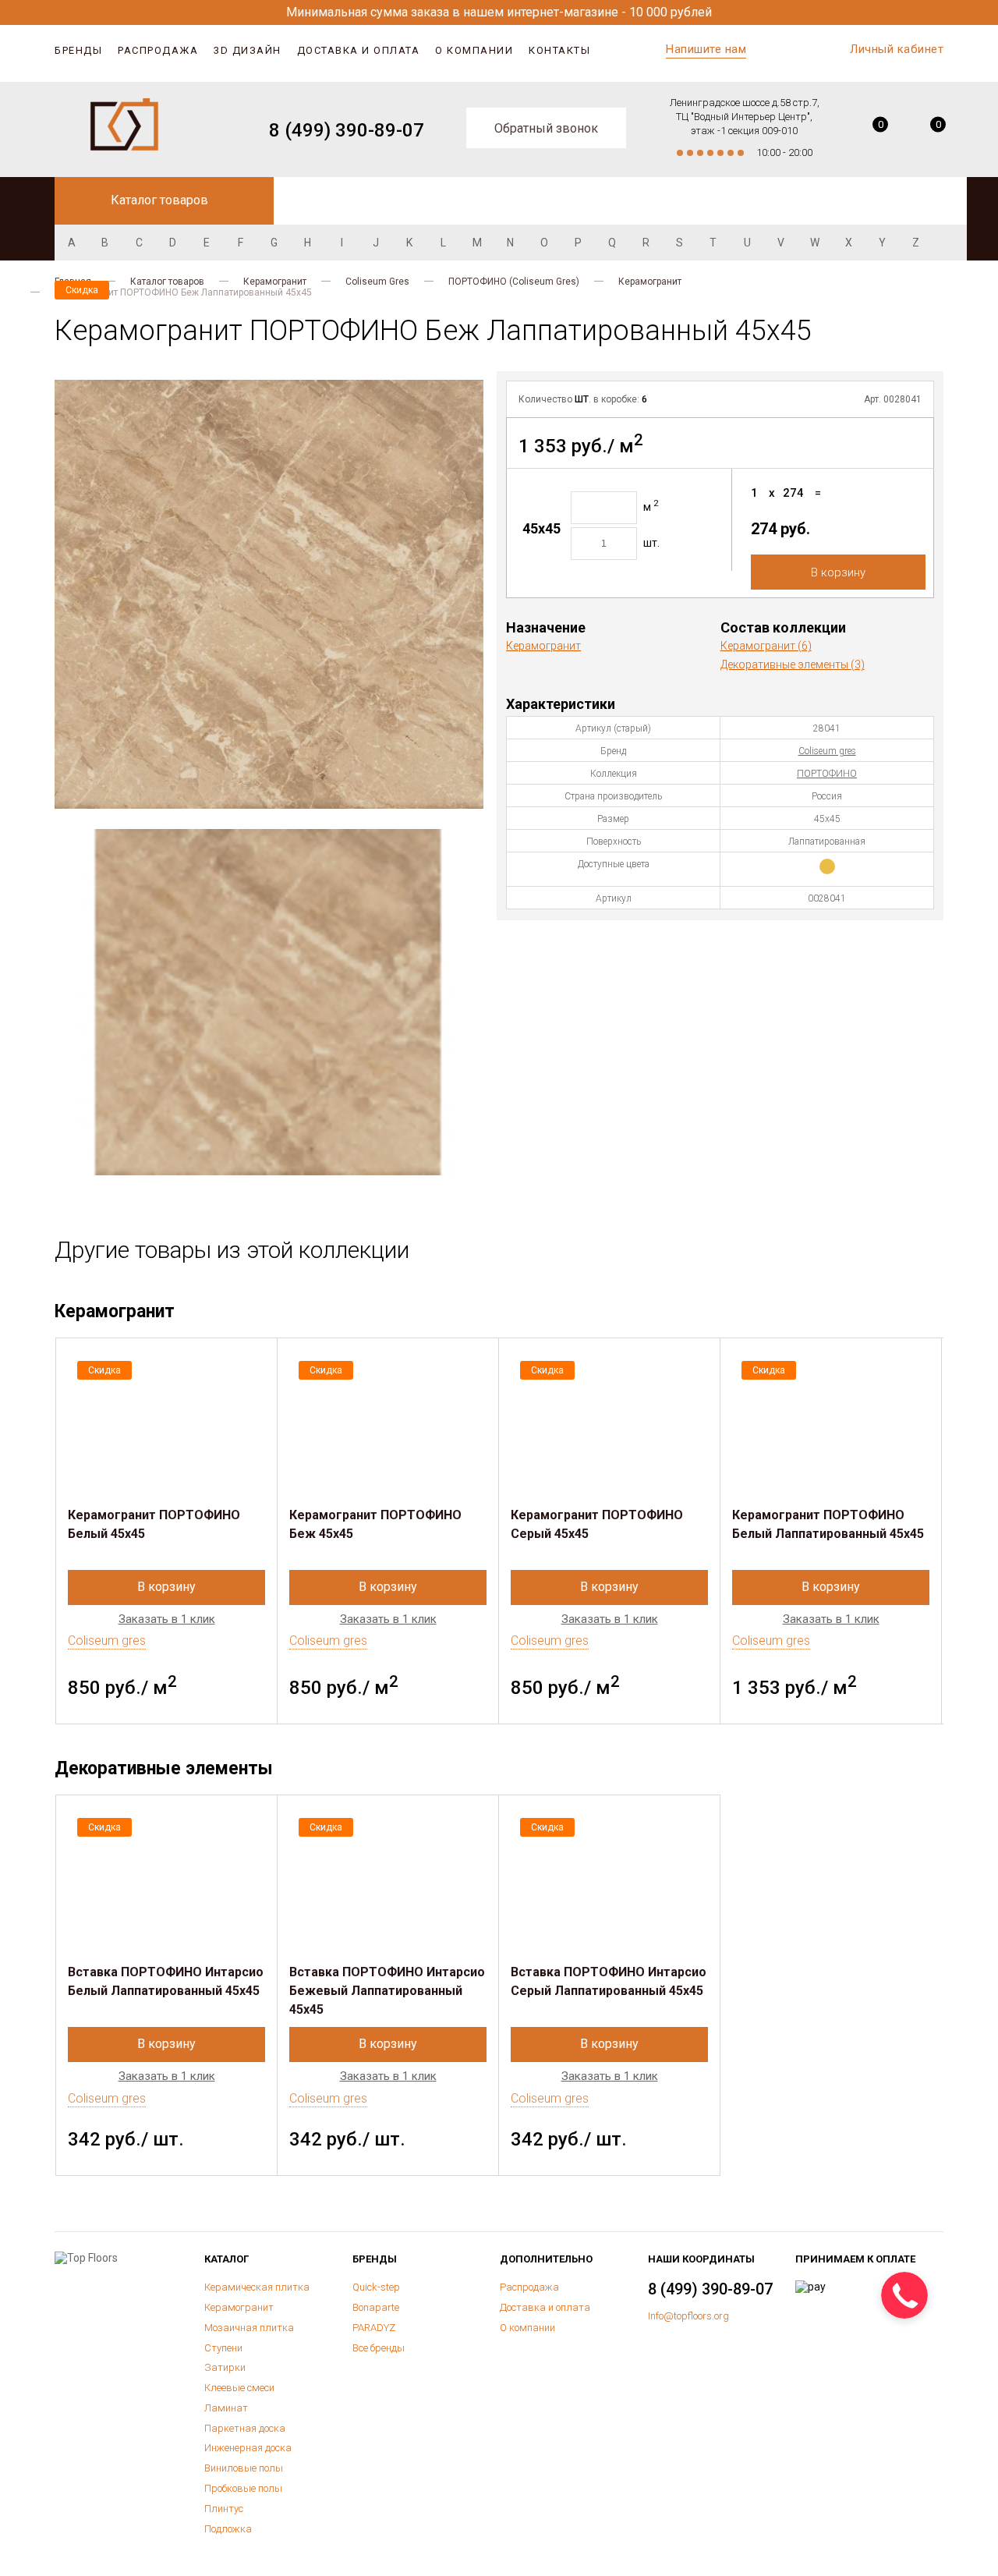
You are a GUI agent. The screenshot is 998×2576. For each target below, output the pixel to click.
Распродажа (158, 50)
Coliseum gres (827, 751)
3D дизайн (248, 50)
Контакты (559, 50)
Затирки (225, 2367)
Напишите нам (706, 49)
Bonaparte (376, 2307)
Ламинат (226, 2408)
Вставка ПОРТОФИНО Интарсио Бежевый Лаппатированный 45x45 (387, 1991)
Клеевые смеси (239, 2388)
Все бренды (379, 2348)
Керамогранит (275, 282)
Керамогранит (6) (766, 646)
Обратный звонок (546, 128)
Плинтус (224, 2509)
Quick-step (376, 2287)
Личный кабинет (897, 49)
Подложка (228, 2529)
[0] (869, 130)
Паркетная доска (245, 2428)
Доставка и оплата (359, 50)
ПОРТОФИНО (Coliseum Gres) (514, 282)
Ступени (223, 2348)
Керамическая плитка (257, 2287)
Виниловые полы (244, 2468)
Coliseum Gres (377, 282)
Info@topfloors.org (688, 2316)
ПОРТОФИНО (827, 774)
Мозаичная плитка (249, 2328)
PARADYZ (374, 2328)
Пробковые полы (243, 2488)
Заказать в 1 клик (167, 1619)
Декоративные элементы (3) (793, 664)
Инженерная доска (248, 2448)
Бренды (78, 50)
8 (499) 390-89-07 (347, 130)
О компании (474, 50)
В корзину (838, 572)
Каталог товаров (167, 282)
